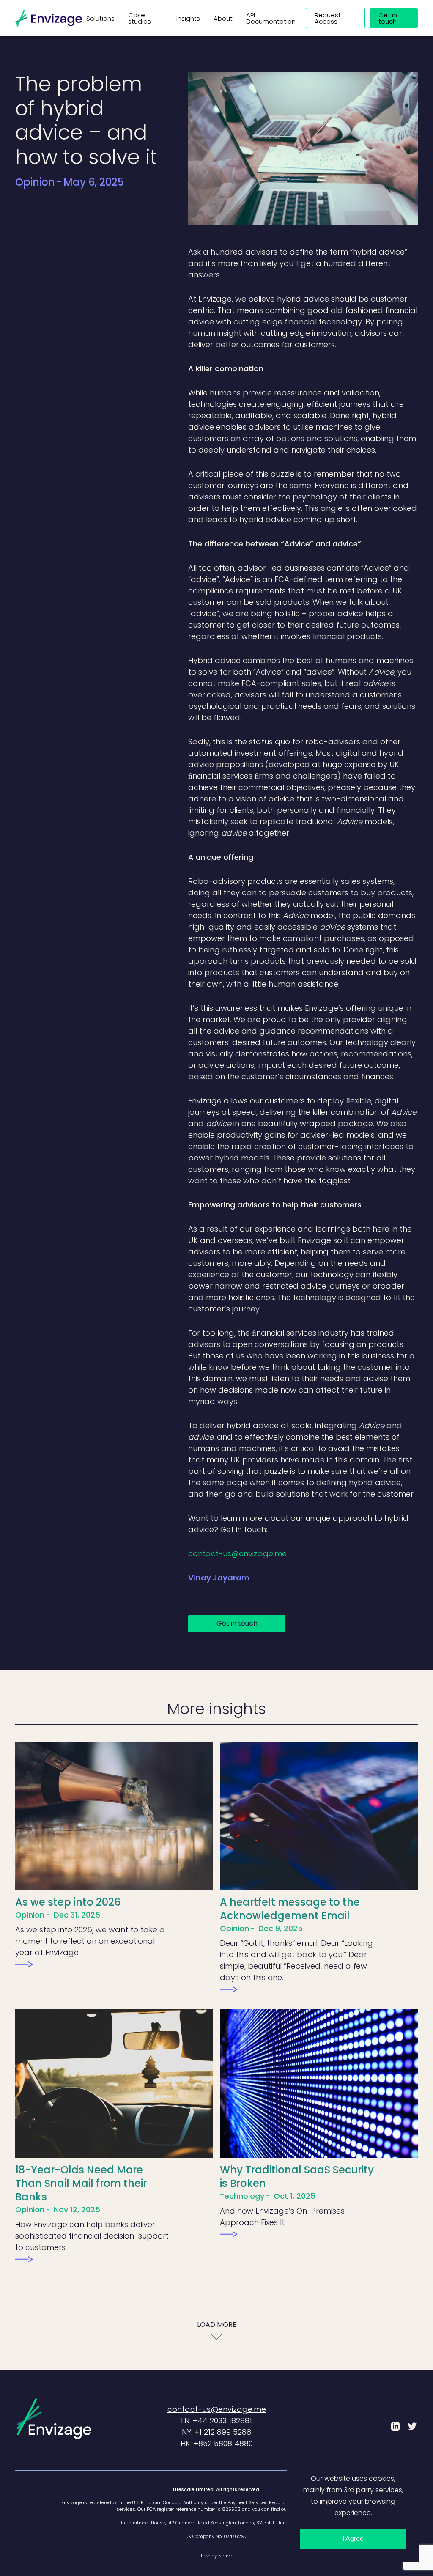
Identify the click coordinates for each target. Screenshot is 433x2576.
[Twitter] (412, 2426)
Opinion (35, 182)
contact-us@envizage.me (237, 1554)
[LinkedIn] (395, 2426)
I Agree (353, 2539)
